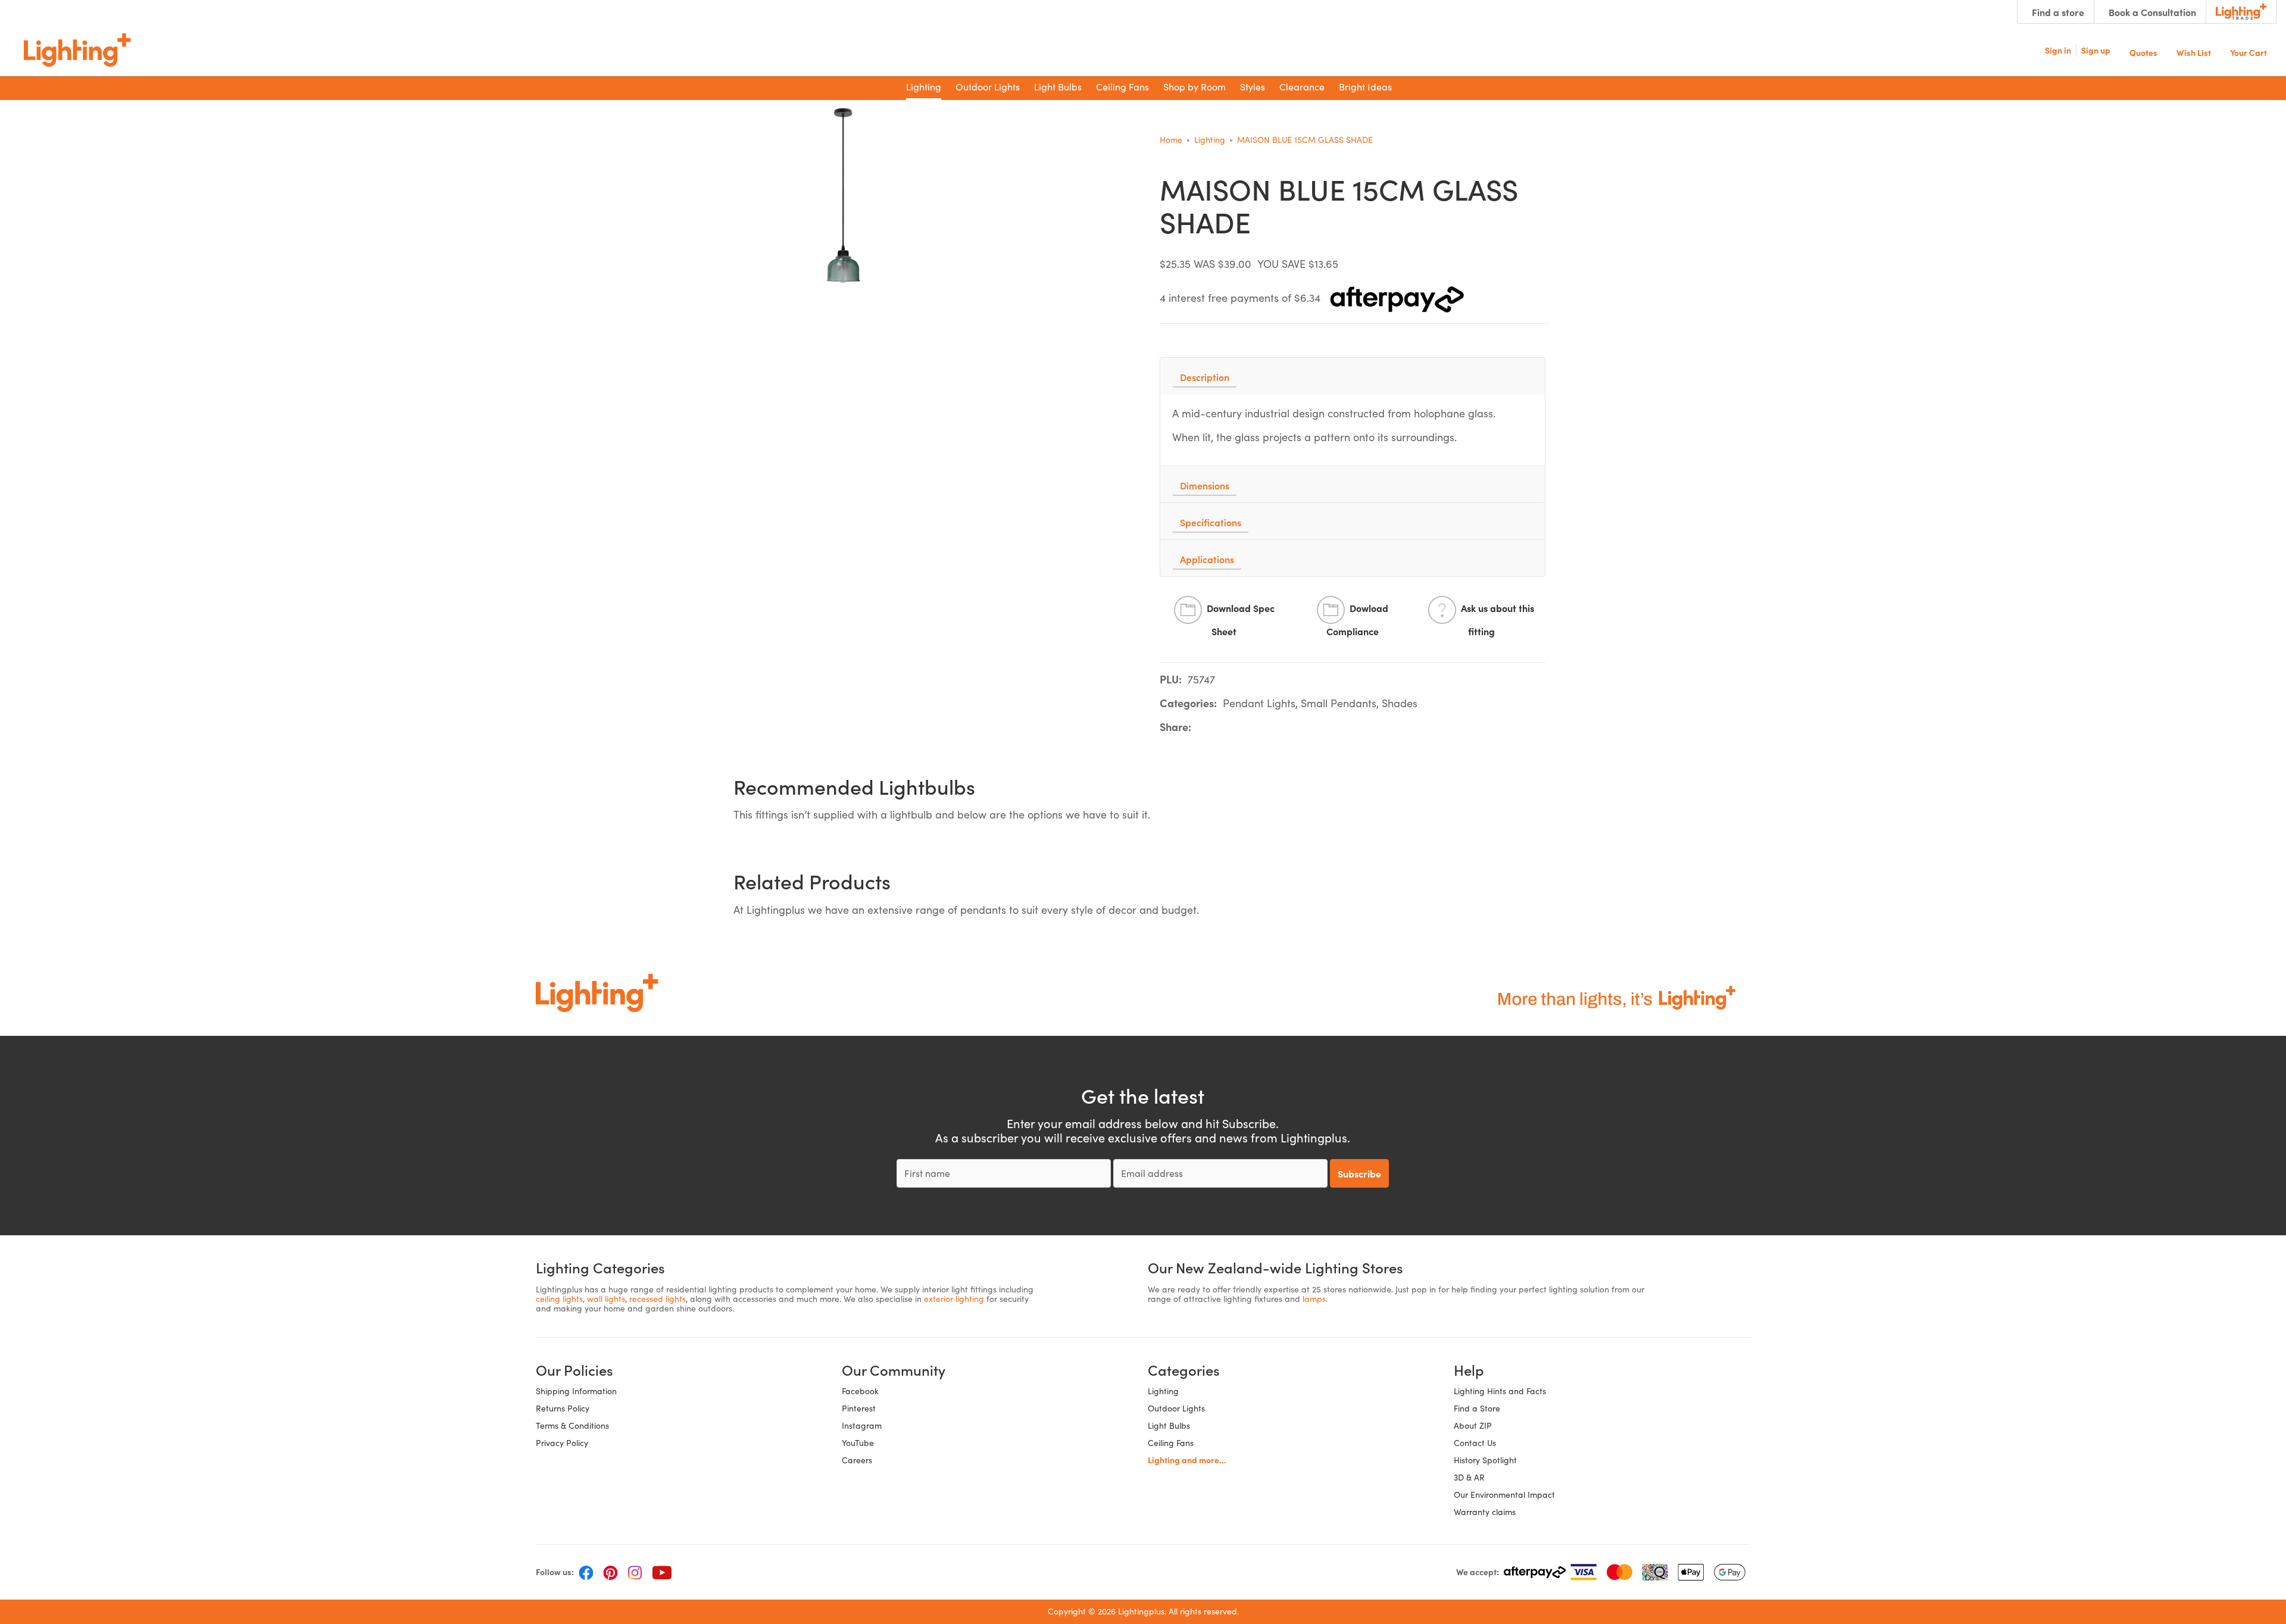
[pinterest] (610, 1572)
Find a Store (1477, 1408)
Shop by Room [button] (1194, 87)
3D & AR (1469, 1477)
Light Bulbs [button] (1058, 87)
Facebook (860, 1391)
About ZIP (1473, 1425)
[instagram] (635, 1572)
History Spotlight (1485, 1460)
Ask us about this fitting (1498, 620)
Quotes (2143, 51)
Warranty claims (1485, 1512)
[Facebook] (586, 1572)
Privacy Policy (562, 1443)
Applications (1207, 559)
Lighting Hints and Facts (1500, 1391)
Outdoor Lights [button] (988, 87)
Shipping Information (576, 1391)
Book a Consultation (2152, 12)
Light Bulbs (1169, 1425)
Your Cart (2248, 51)
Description (1205, 377)
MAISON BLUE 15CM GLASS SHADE (1305, 140)
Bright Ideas (1365, 87)
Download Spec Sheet (1241, 620)
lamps (1314, 1299)
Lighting (1210, 140)
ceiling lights (559, 1299)
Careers (857, 1460)
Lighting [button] (924, 87)
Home (1171, 140)
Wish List (2194, 51)
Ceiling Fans (1171, 1443)
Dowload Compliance (1357, 620)
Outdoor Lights (1176, 1408)
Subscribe (1359, 1173)
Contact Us (1475, 1443)
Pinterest (859, 1408)
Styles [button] (1253, 87)
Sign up (2096, 50)
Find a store (2058, 12)
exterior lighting (954, 1299)
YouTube (858, 1443)
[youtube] (662, 1572)
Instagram (862, 1425)
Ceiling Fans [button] (1122, 87)
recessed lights (658, 1299)
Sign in (2058, 50)
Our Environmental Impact (1504, 1495)
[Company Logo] (77, 50)
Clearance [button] (1302, 87)
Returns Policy (563, 1408)
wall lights (606, 1299)
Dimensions (1205, 485)
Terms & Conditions (572, 1425)
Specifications (1211, 522)
